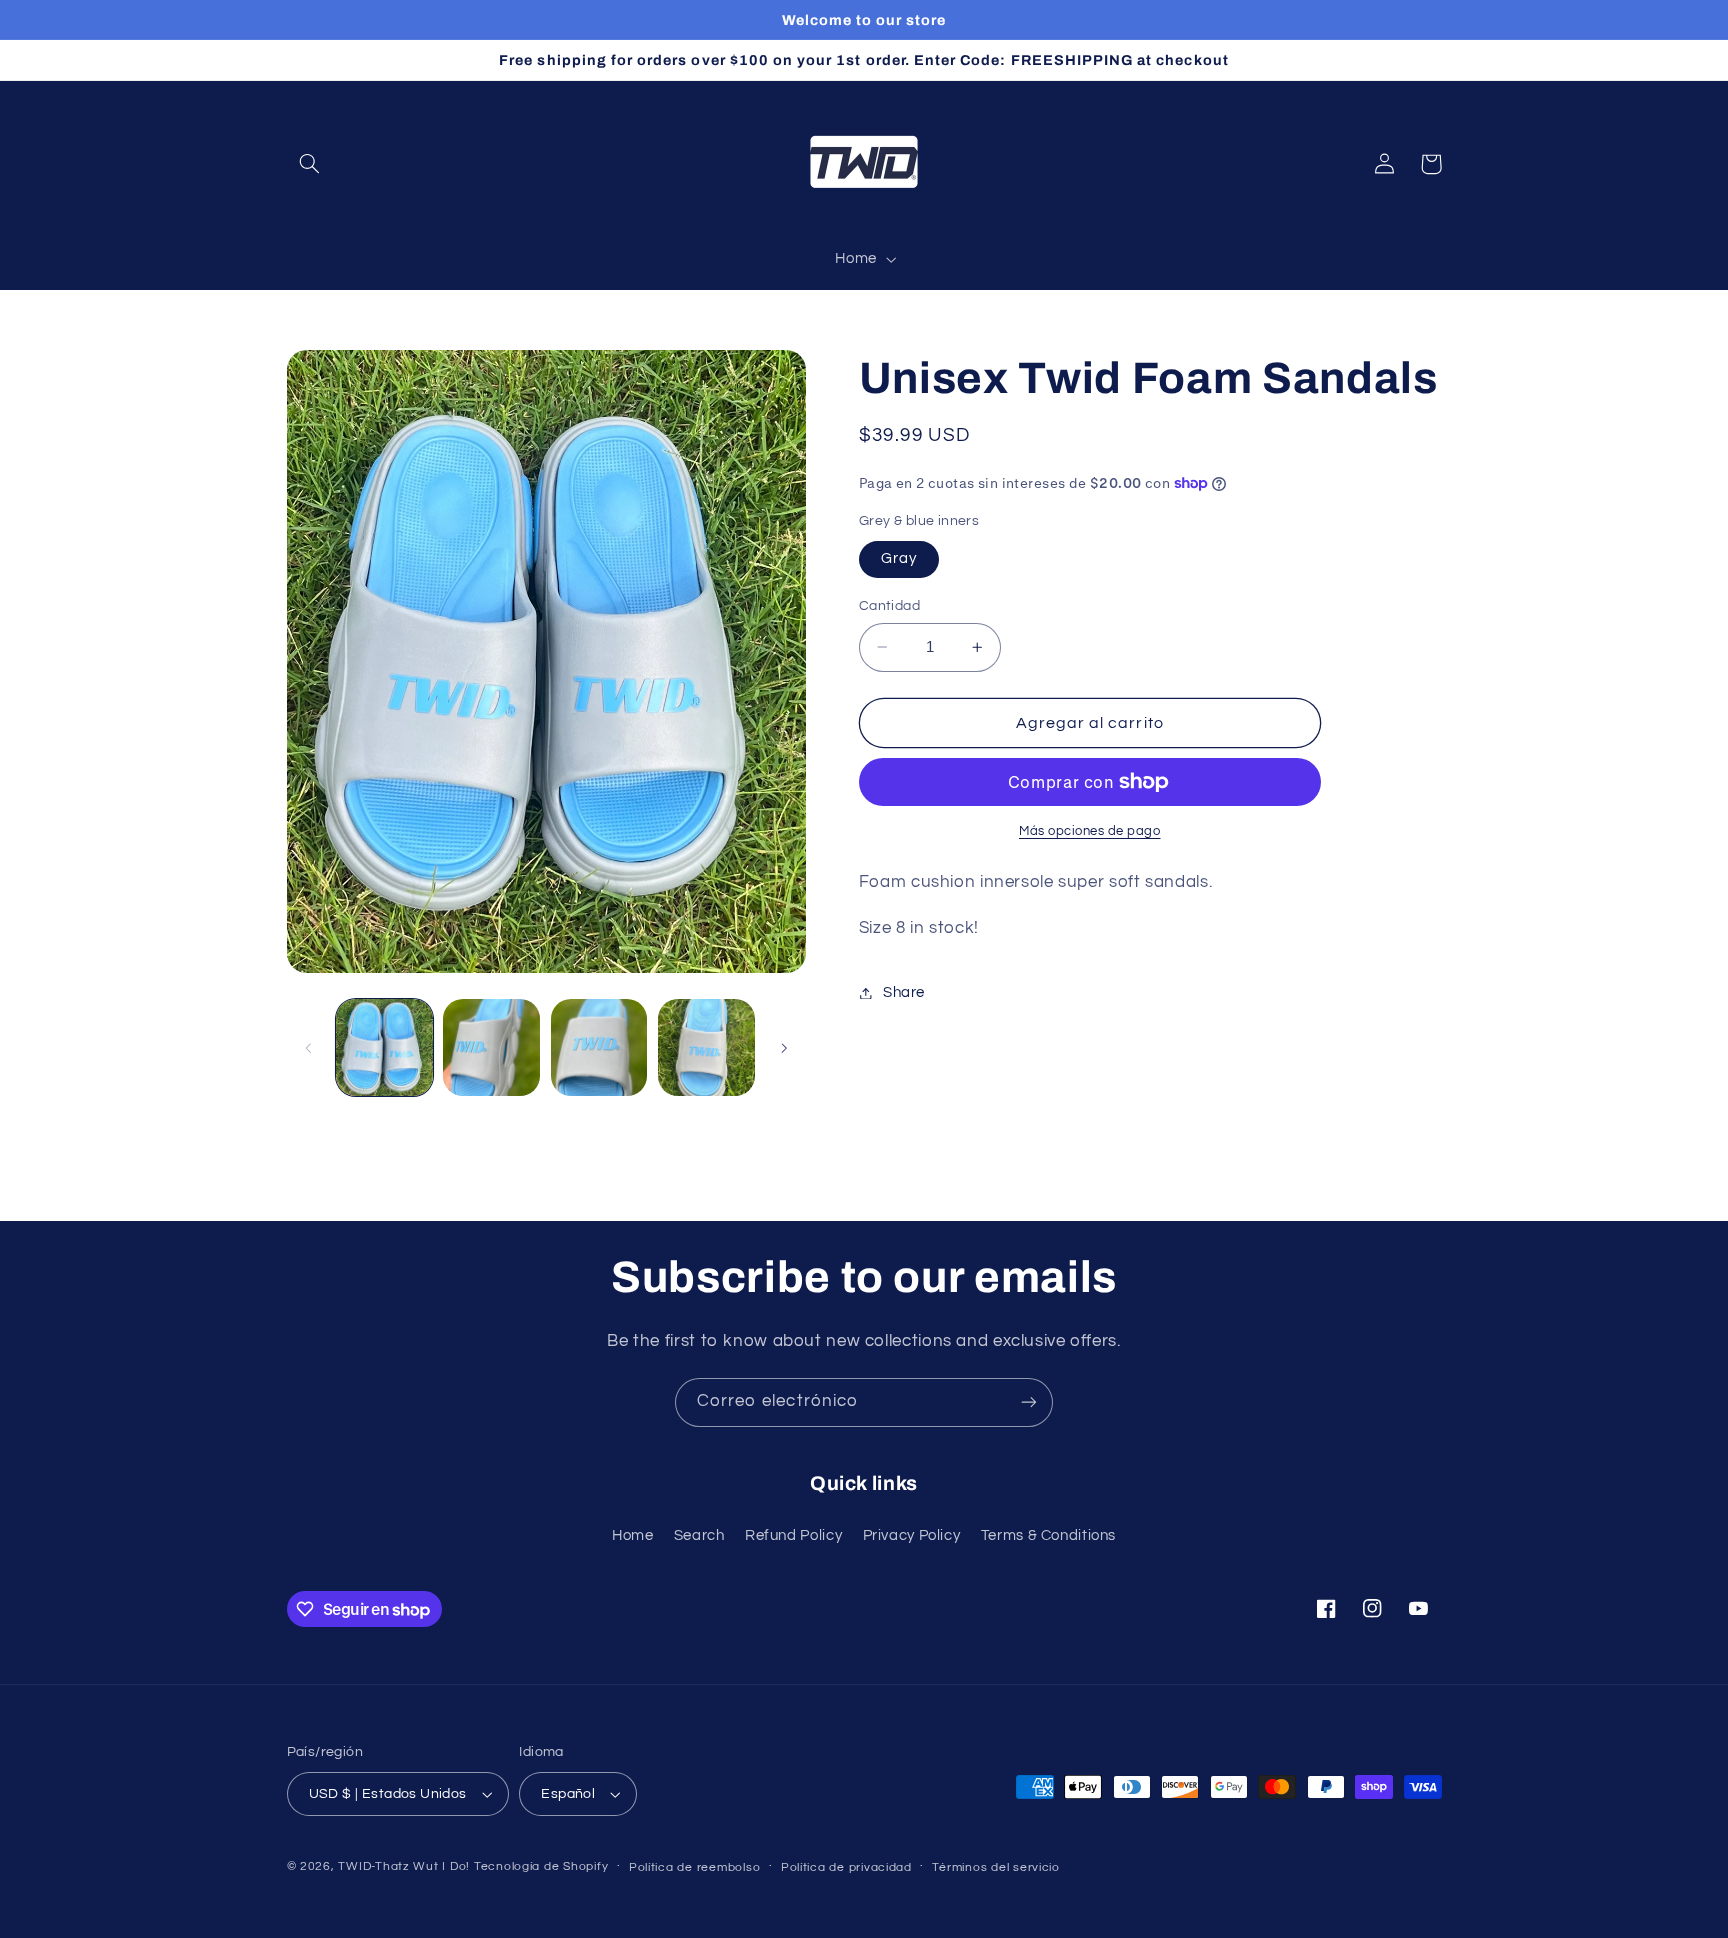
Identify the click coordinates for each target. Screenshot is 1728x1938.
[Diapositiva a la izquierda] (309, 1048)
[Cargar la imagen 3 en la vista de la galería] (599, 1047)
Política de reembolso (694, 1867)
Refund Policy (793, 1535)
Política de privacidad (846, 1867)
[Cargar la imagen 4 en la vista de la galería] (706, 1047)
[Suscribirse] (1029, 1402)
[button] (310, 164)
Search (699, 1535)
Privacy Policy (912, 1535)
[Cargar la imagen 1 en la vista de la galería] (384, 1047)
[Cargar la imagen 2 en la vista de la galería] (491, 1047)
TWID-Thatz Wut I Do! (404, 1866)
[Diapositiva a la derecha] (784, 1048)
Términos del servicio (995, 1867)
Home (633, 1535)
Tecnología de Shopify (541, 1866)
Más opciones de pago (1090, 831)
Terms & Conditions (1048, 1535)
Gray (899, 558)
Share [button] (904, 992)
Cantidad (889, 606)
